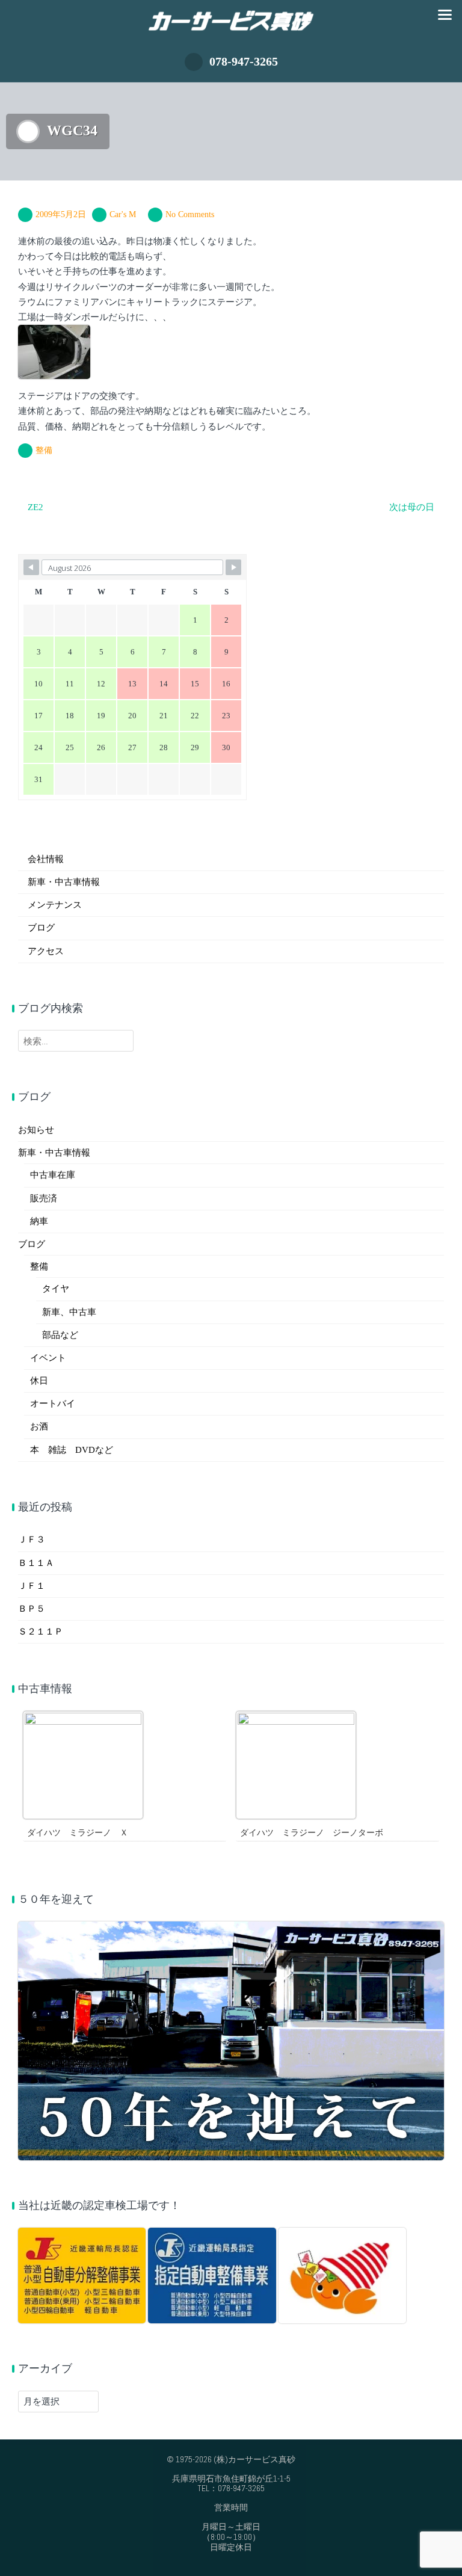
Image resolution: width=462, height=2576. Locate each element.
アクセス (46, 951)
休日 (39, 1381)
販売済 (44, 1198)
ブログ (41, 928)
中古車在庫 (53, 1175)
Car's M (123, 214)
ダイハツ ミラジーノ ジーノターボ (312, 1833)
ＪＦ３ (32, 1539)
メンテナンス (55, 905)
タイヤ (56, 1289)
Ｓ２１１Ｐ (41, 1632)
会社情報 (46, 859)
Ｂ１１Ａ (36, 1563)
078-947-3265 (244, 61)
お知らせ (36, 1130)
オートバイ (53, 1404)
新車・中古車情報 (64, 882)
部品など (60, 1335)
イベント (48, 1358)
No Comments (190, 214)
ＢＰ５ (32, 1609)
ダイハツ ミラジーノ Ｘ (78, 1833)
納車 (39, 1221)
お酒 (39, 1426)
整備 (44, 450)
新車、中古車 (69, 1312)
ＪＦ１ (32, 1586)
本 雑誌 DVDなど (72, 1450)
